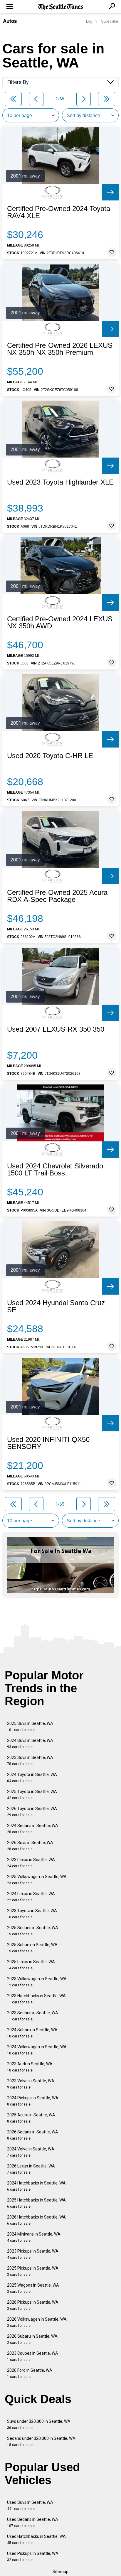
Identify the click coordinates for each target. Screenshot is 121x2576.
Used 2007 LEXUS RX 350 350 (56, 1029)
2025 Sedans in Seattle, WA (33, 1931)
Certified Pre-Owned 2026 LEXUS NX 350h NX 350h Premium (60, 349)
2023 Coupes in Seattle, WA (33, 2356)
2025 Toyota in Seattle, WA (32, 1795)
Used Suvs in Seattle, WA (30, 2505)
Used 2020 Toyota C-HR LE (50, 756)
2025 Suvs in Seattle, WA (30, 1726)
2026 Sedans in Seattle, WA (33, 2135)
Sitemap (60, 2572)
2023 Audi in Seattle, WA (30, 2067)
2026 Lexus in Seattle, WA (31, 2169)
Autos (10, 21)
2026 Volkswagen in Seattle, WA (37, 2322)
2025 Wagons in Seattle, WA (33, 2288)
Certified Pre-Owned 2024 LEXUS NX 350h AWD (60, 623)
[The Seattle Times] (61, 7)
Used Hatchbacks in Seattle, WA (36, 2539)
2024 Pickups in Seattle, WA (33, 2101)
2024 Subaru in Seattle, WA (32, 2033)
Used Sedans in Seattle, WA (33, 2522)
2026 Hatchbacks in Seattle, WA (36, 2220)
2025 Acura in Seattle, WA (31, 2118)
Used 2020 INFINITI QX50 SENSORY (48, 1443)
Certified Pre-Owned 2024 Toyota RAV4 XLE (59, 212)
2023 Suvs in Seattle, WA (30, 1761)
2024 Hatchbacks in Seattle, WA (36, 2186)
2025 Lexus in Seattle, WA (31, 1965)
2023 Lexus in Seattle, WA (31, 1863)
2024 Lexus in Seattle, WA (31, 1897)
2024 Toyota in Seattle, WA (32, 1778)
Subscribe (110, 21)
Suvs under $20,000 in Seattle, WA (39, 2424)
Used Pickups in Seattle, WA (33, 2556)
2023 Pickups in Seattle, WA (33, 2254)
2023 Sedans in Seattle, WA (33, 2016)
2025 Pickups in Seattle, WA (33, 2271)
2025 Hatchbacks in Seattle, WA (36, 2203)
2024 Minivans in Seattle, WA (34, 2237)
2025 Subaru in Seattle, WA (32, 1948)
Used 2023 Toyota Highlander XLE (60, 482)
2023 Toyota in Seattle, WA (32, 1914)
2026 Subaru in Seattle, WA (32, 2339)
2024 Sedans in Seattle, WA (33, 1829)
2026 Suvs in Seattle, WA (30, 1846)
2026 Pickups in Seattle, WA (33, 2305)
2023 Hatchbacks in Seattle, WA (36, 1999)
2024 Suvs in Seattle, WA (30, 1744)
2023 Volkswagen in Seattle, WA (37, 1982)
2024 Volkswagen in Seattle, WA (37, 2050)
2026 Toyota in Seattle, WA (32, 1812)
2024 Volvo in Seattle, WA (31, 2152)
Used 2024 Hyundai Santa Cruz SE (56, 1306)
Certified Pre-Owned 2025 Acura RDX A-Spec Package (57, 896)
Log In (91, 21)
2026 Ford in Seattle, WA (30, 2373)
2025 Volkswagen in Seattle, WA (37, 1880)
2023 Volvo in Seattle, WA (31, 2084)
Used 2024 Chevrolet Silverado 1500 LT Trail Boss (55, 1170)
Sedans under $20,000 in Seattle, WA (41, 2441)
